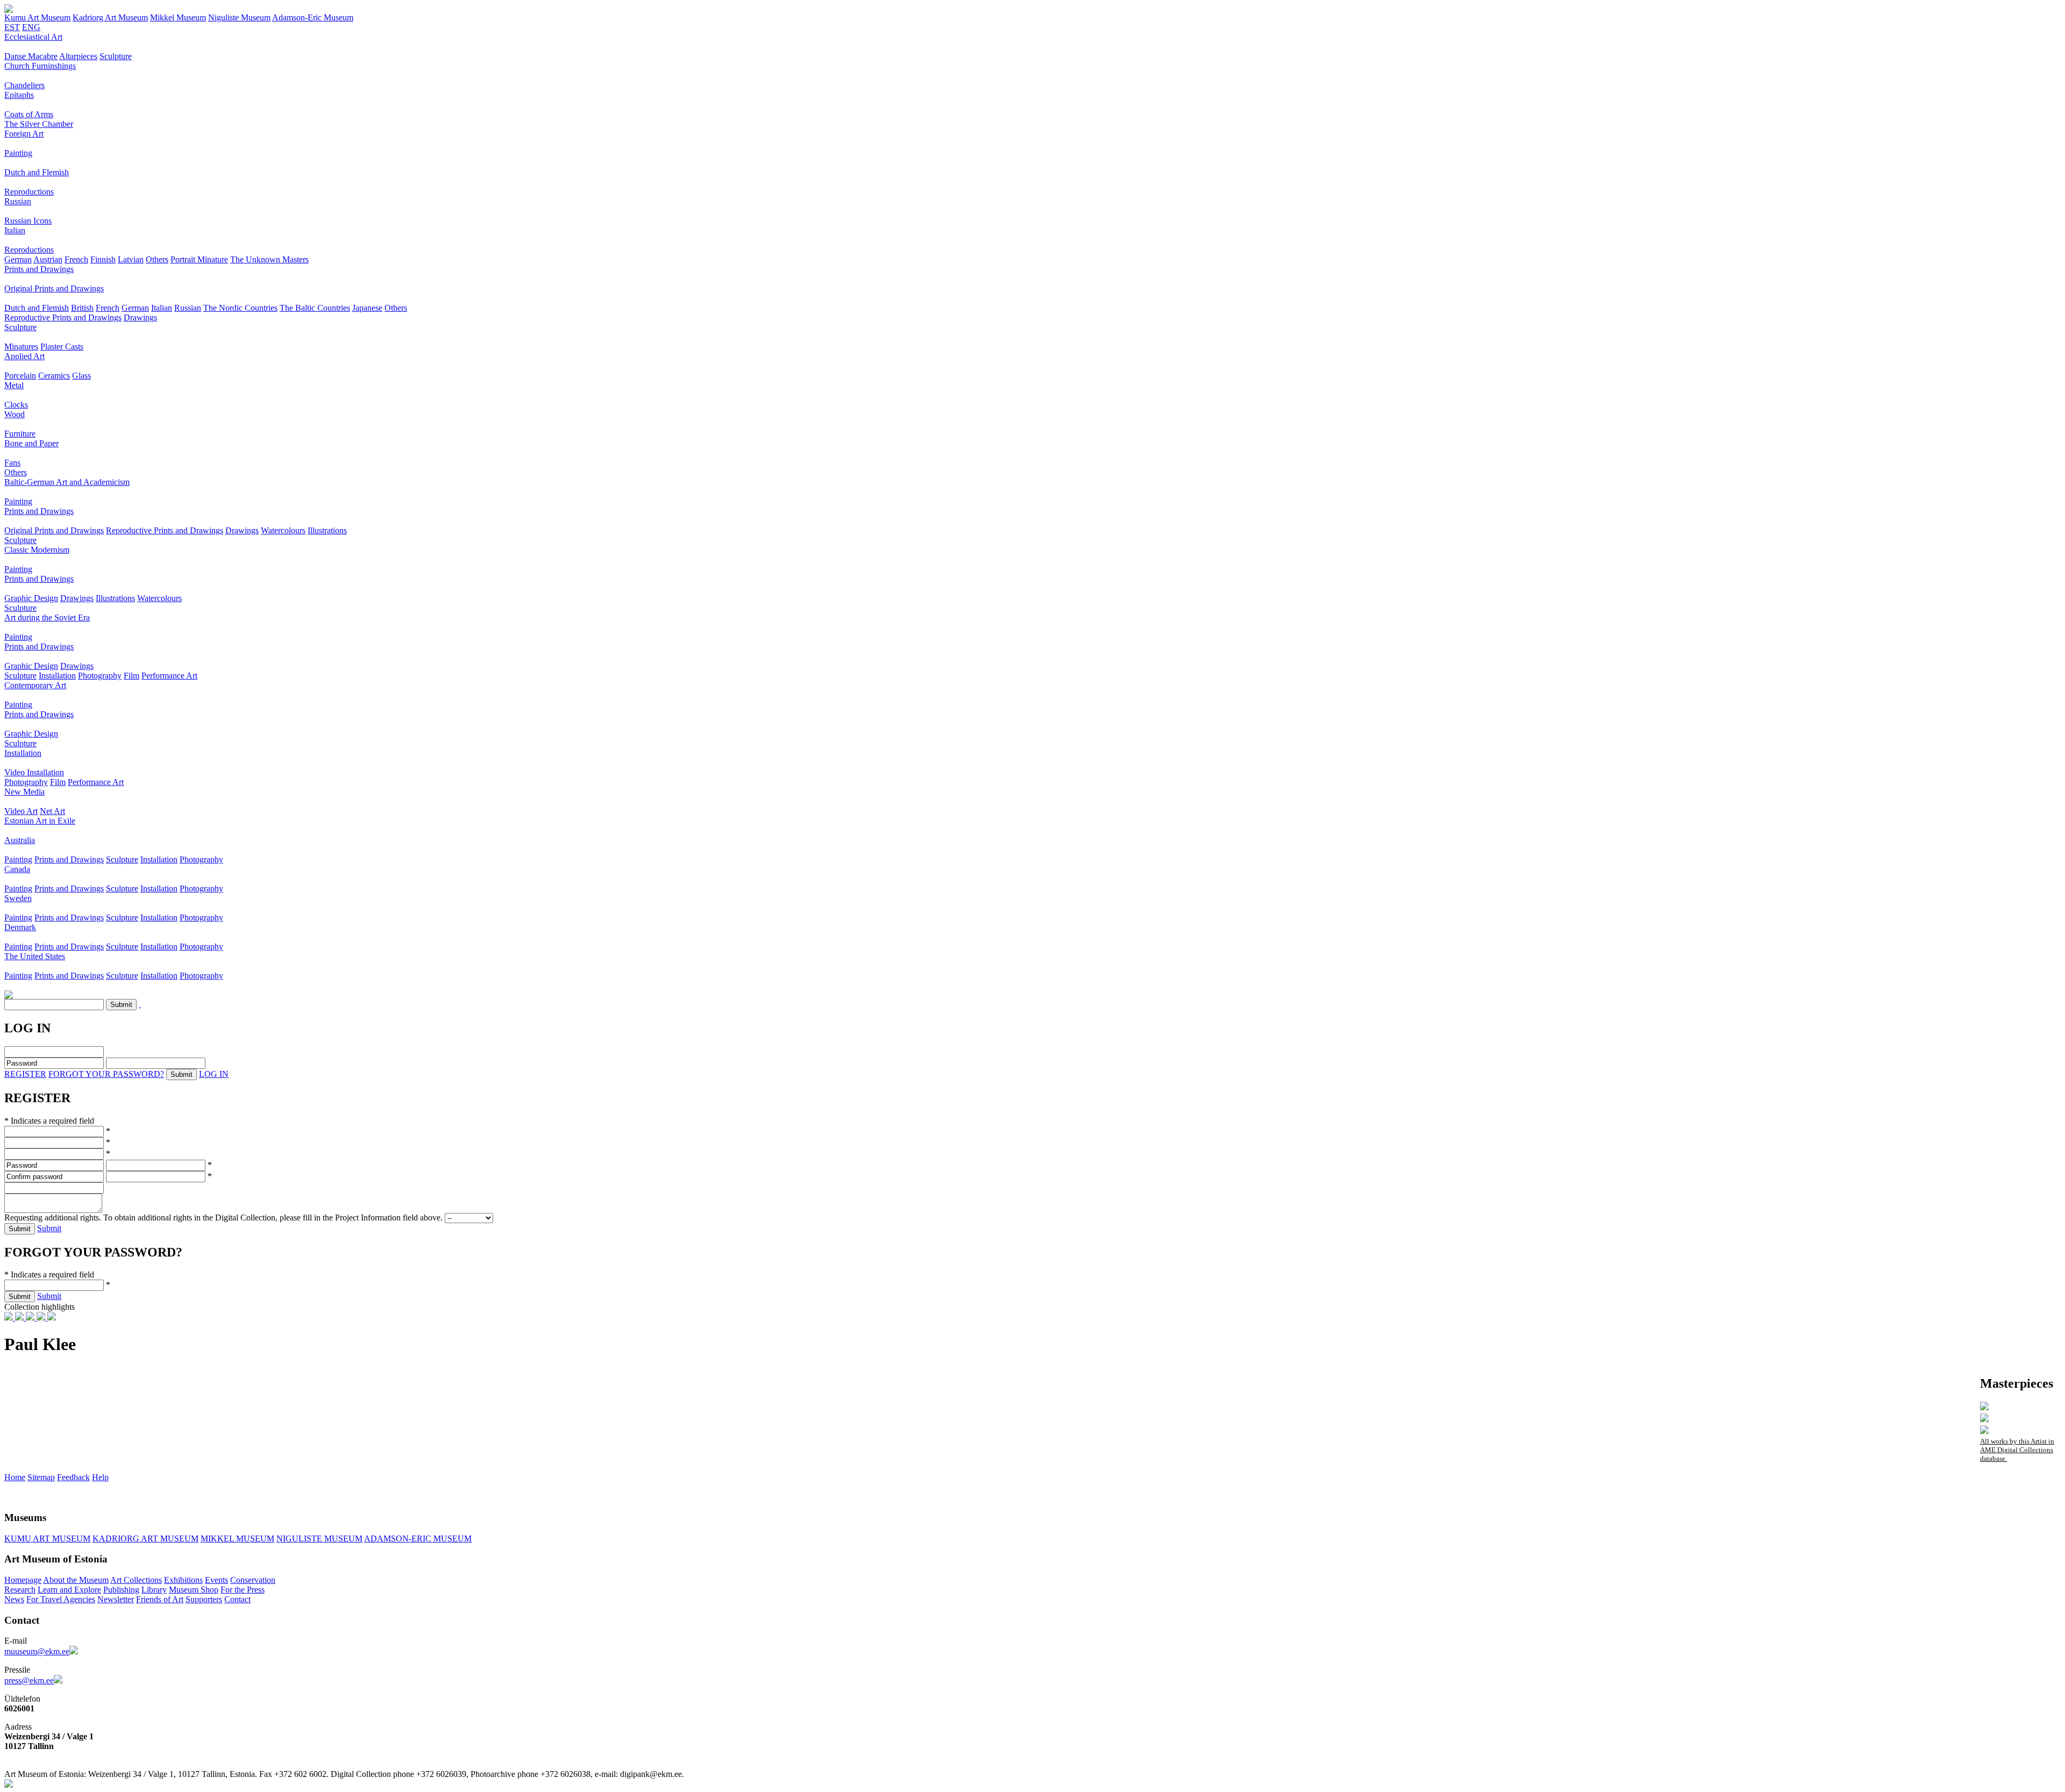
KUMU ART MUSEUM (47, 1538)
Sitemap (41, 1477)
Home (15, 1477)
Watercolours (283, 530)
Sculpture (116, 56)
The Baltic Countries (315, 308)
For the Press (243, 1590)
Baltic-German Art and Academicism (67, 482)
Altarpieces (78, 56)
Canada (17, 869)
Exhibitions (183, 1580)
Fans (12, 463)
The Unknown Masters (269, 259)
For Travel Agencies (61, 1599)
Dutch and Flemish (37, 172)
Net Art (52, 811)
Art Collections (136, 1580)
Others (157, 259)
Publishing (121, 1590)
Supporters (204, 1599)
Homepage (23, 1580)
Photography (100, 676)
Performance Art (169, 676)
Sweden (18, 898)
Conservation (253, 1580)
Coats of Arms (29, 114)
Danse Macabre (31, 56)
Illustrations (327, 530)
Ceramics (54, 376)
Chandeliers (24, 85)
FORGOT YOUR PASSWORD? (106, 1074)
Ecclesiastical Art (33, 37)
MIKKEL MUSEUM (237, 1538)
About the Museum (76, 1580)
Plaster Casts (62, 347)
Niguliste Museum (239, 17)
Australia (20, 840)
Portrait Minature (199, 259)
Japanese (367, 308)
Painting (18, 153)
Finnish (103, 259)
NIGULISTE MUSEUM (319, 1538)
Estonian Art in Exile (40, 821)
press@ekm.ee (29, 1680)
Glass (81, 376)
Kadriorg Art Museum (110, 17)
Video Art (21, 811)
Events (216, 1580)
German (18, 259)
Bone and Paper (31, 443)
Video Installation (34, 772)
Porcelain (20, 376)
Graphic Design (31, 598)
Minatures (21, 347)
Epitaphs (19, 95)
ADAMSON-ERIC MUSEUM (418, 1538)
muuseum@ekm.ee (37, 1651)
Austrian (48, 259)
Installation (57, 676)
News (14, 1599)
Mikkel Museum (178, 17)
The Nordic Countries (240, 308)
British (82, 308)
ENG (31, 27)
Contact (237, 1599)
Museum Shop (194, 1590)
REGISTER (25, 1074)
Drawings (140, 317)
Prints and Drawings (39, 269)
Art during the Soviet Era (47, 617)
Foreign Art (24, 134)
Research (20, 1590)
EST (12, 27)
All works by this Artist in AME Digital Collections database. (2017, 1450)
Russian (18, 201)
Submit (49, 1228)
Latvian (131, 259)
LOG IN (214, 1074)
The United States (35, 956)
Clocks (16, 405)
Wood (15, 414)
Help (100, 1477)
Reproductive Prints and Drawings (63, 317)
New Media (24, 792)
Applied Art (24, 356)
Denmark (20, 927)
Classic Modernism (37, 550)
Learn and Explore (69, 1590)
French (76, 259)
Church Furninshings (40, 66)
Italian (15, 230)
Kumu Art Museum (37, 17)
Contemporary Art (35, 685)
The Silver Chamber (39, 124)
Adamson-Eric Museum (313, 17)
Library (154, 1590)
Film (131, 676)
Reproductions (29, 192)
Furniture (20, 434)
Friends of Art (160, 1599)
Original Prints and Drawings (54, 288)
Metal (14, 385)
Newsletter (116, 1599)
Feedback (73, 1477)
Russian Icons (28, 221)
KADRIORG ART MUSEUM (145, 1538)
